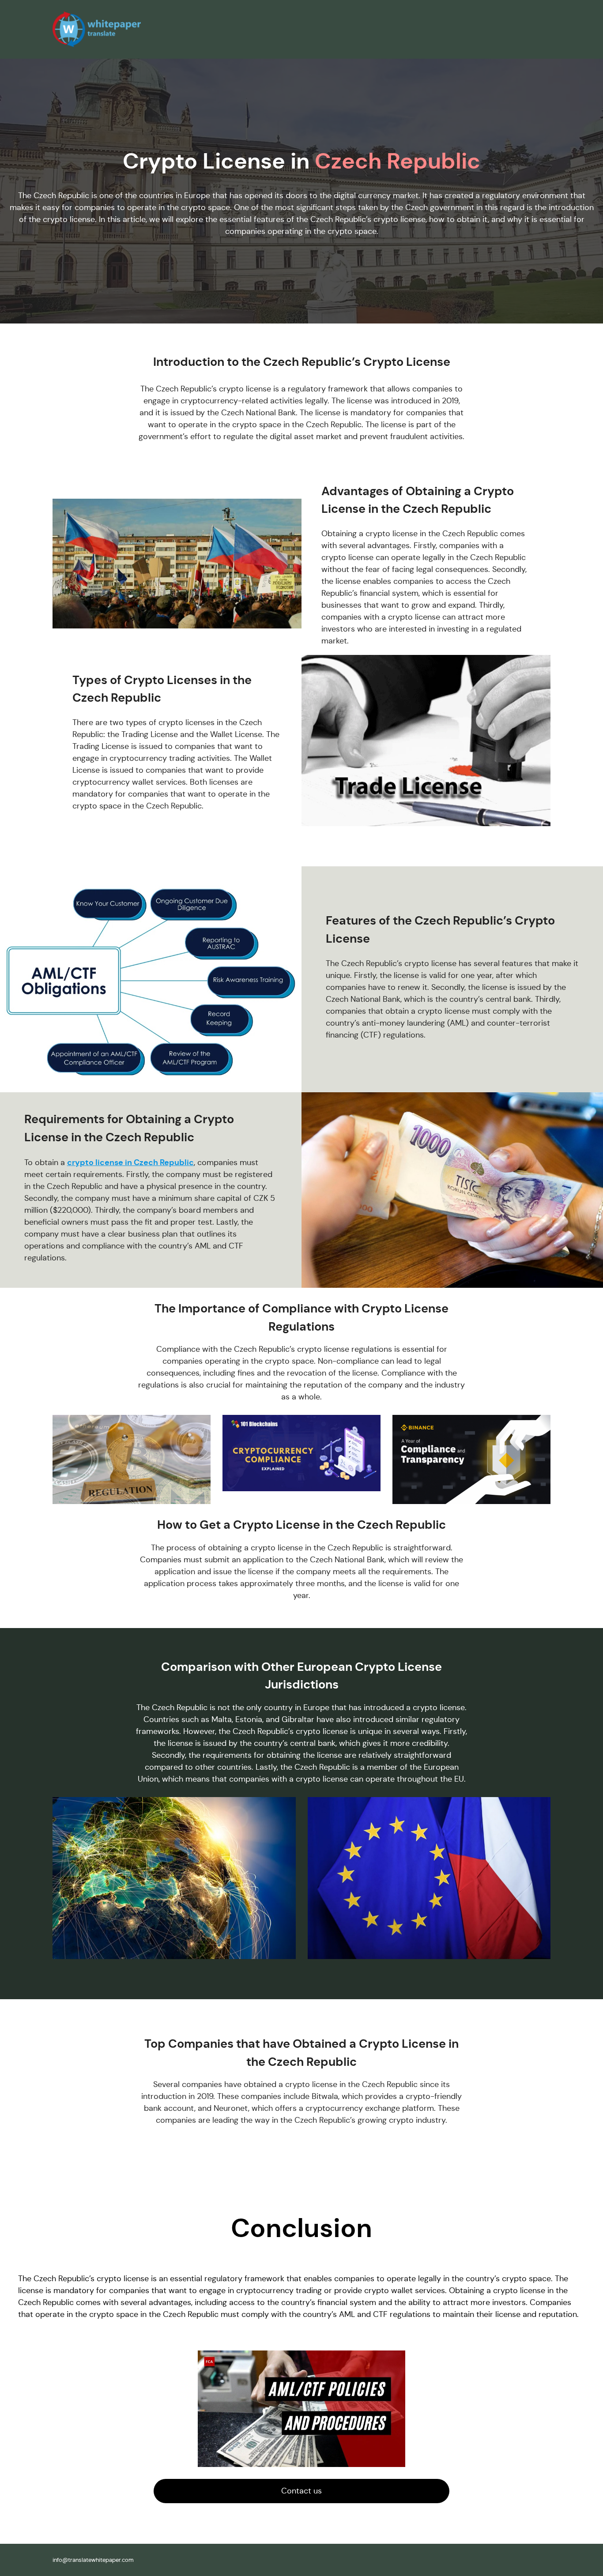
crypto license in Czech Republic (130, 1162)
